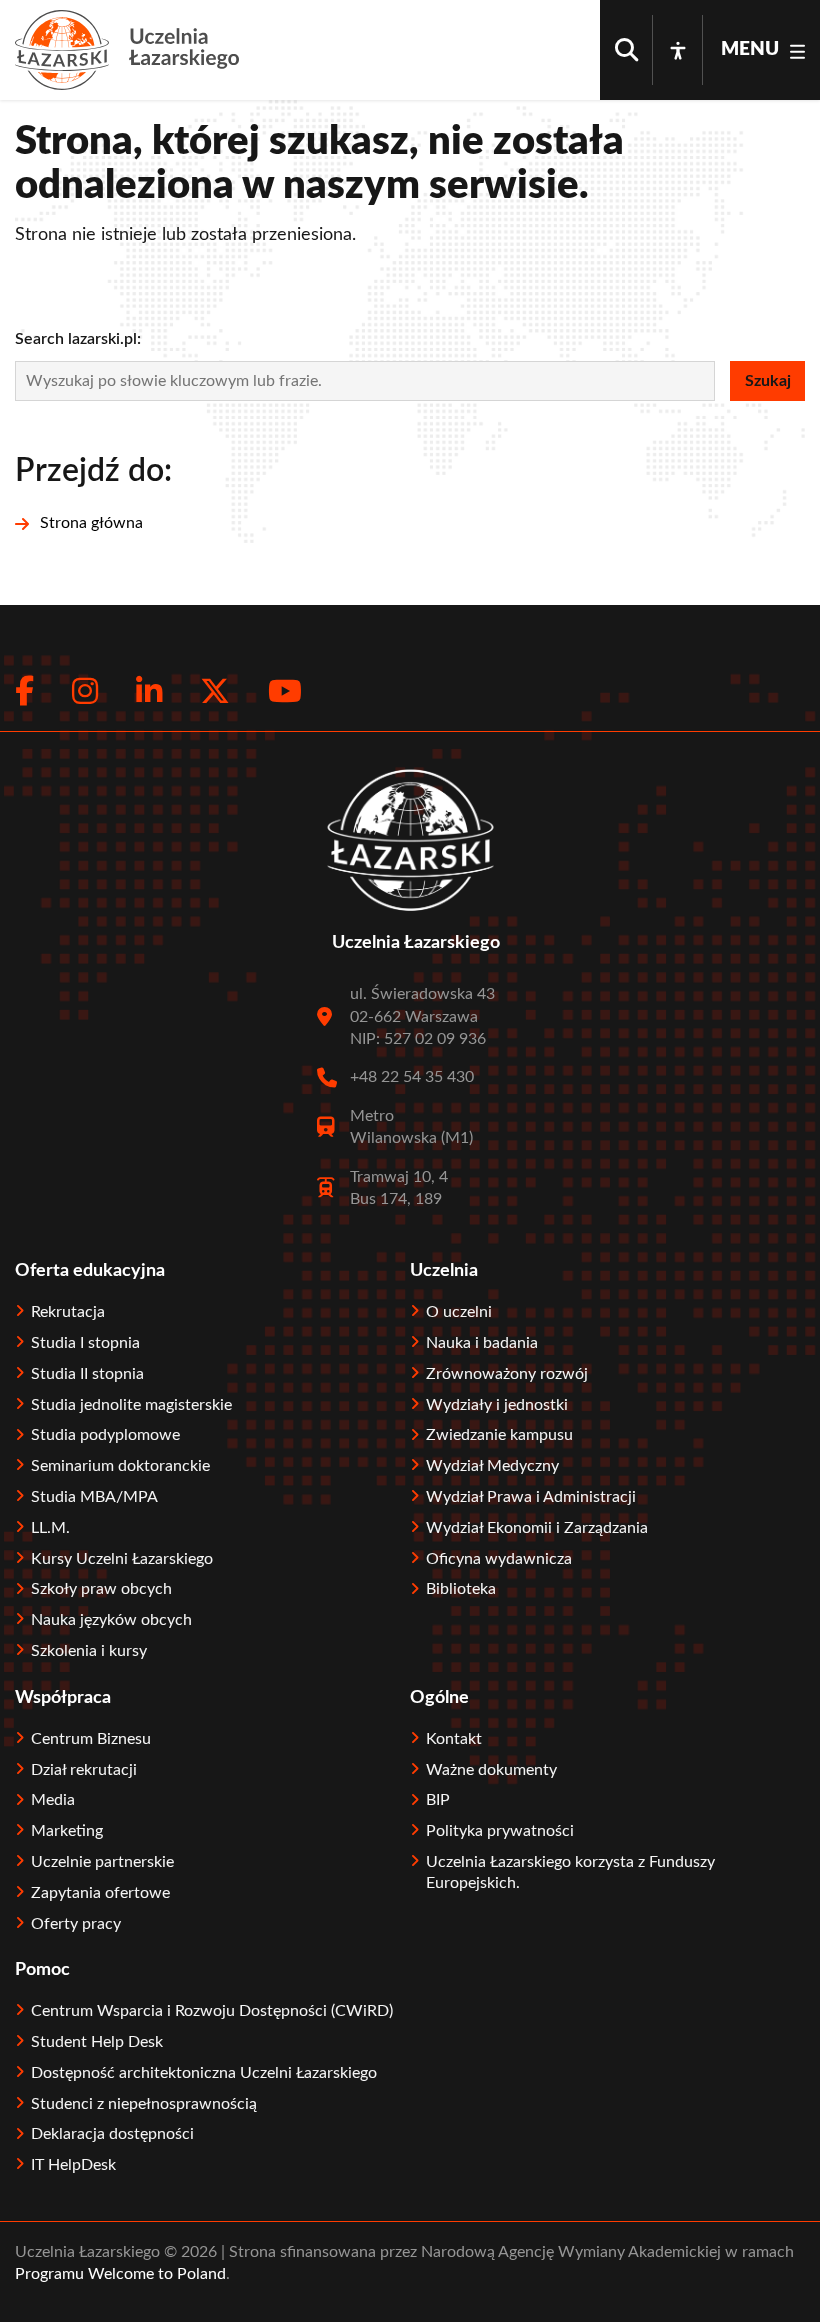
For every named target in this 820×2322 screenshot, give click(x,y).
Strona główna (91, 523)
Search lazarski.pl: (78, 339)
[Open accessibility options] (678, 50)
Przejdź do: (93, 471)
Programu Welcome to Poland (120, 2274)
